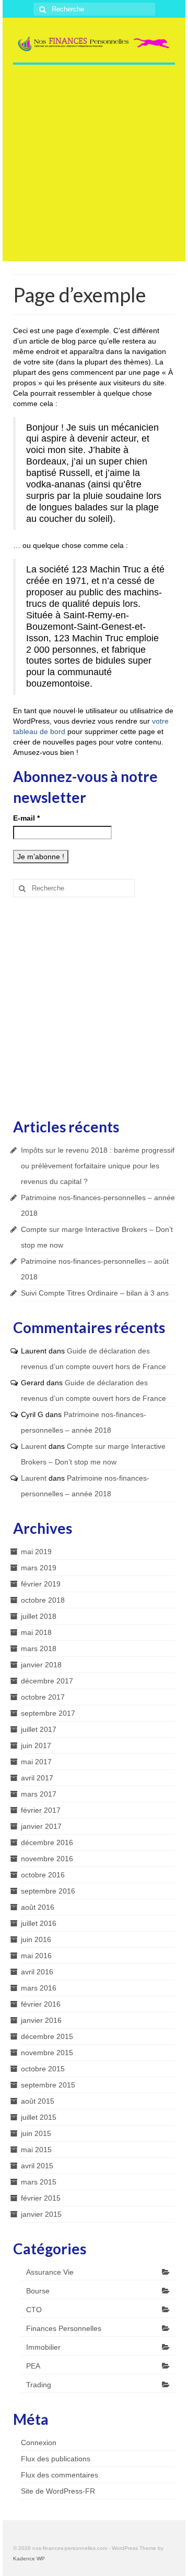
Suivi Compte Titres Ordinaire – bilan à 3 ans (95, 1293)
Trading (39, 2385)
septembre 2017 (48, 1713)
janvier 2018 (41, 1665)
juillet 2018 (39, 1616)
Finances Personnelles (64, 2328)
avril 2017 (37, 1778)
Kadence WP (29, 2559)
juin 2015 (36, 2133)
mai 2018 (36, 1632)
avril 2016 (37, 1972)
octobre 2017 (43, 1697)
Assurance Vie (50, 2272)
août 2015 (38, 2101)
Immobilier (43, 2347)
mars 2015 (39, 2182)
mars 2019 (39, 1568)
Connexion (39, 2443)
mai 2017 (36, 1762)
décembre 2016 (47, 1842)
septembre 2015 (48, 2085)
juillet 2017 (39, 1729)
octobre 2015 (43, 2069)
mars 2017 (39, 1794)
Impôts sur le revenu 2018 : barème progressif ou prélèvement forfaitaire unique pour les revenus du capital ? (98, 1166)
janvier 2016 (41, 2020)
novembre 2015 (47, 2053)
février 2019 (41, 1584)
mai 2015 (36, 2150)
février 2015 (41, 2198)
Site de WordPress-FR (58, 2491)
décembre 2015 (47, 2036)
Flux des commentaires (60, 2475)
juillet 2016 (39, 1923)
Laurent (34, 1446)
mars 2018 (39, 1649)
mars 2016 (39, 1988)
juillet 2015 (39, 2117)
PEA (33, 2366)
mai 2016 (36, 1956)
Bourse (38, 2291)
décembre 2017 (47, 1681)
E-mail (26, 818)
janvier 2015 (41, 2214)
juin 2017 (36, 1745)
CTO (34, 2310)
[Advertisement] (94, 167)
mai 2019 (36, 1552)
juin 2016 (36, 1939)
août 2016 (38, 1907)
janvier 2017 (41, 1826)
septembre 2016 (48, 1891)
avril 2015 (37, 2166)
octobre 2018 (43, 1600)
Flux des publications (56, 2459)
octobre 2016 (43, 1875)
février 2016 (41, 2004)
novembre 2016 (47, 1859)
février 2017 (41, 1810)
